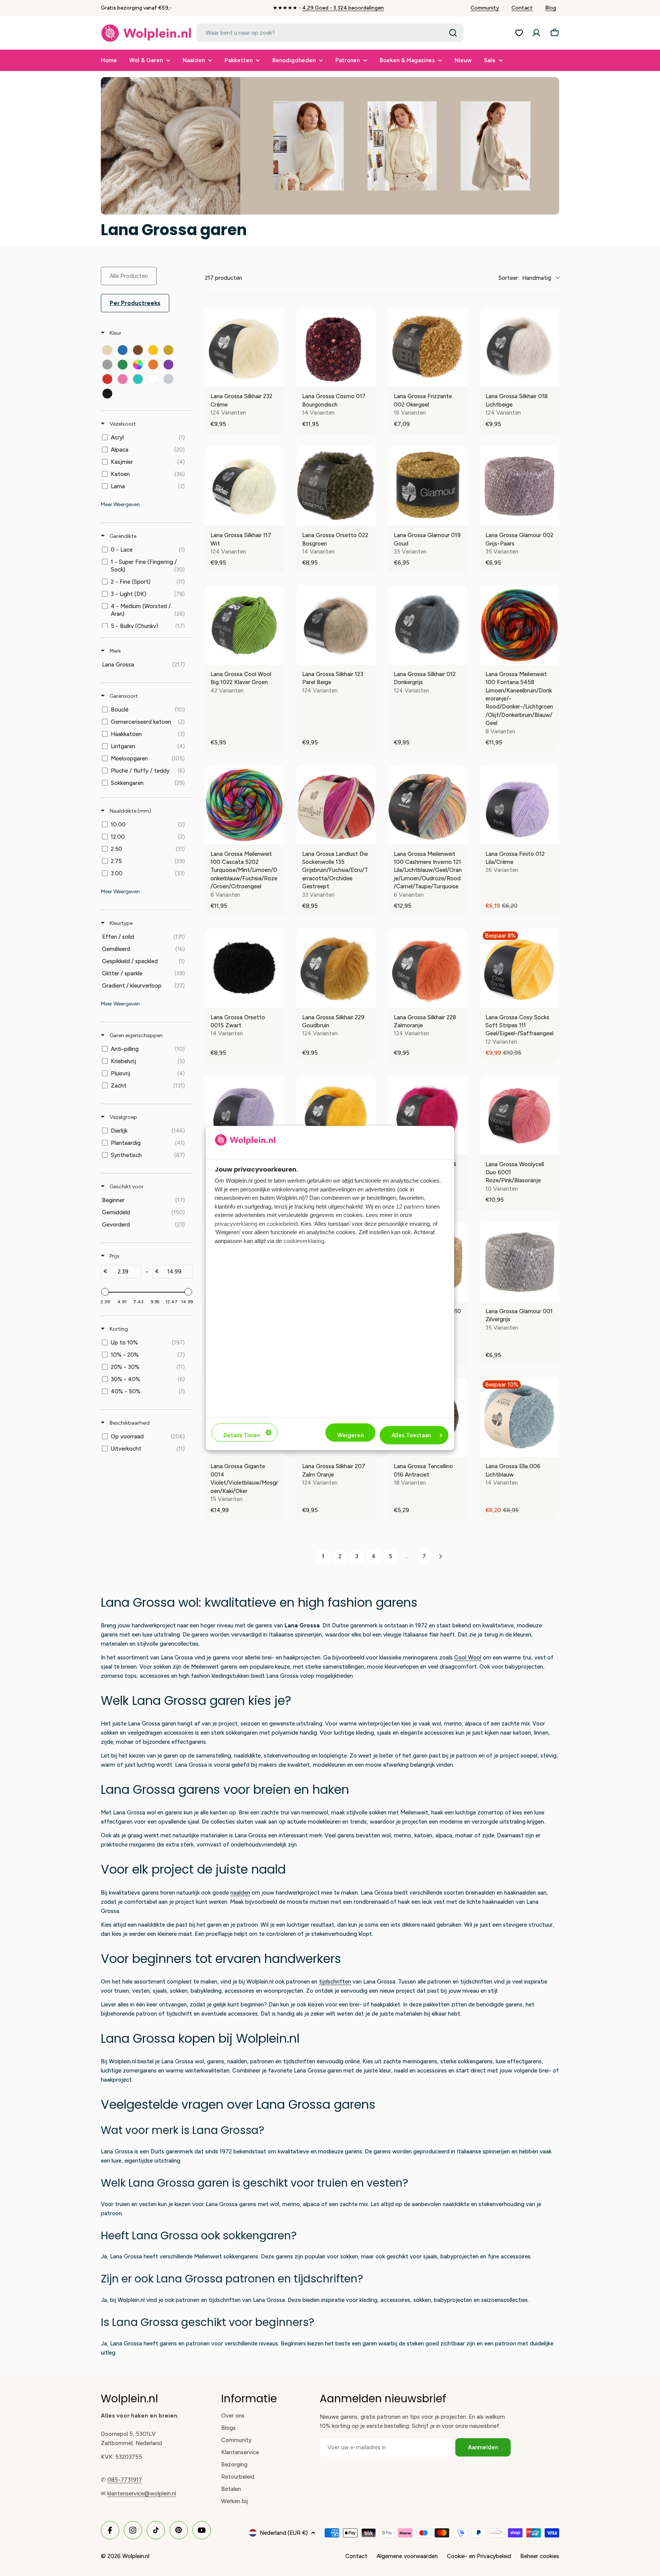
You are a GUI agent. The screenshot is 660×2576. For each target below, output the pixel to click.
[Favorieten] (519, 33)
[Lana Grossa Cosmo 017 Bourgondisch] (336, 347)
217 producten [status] (223, 278)
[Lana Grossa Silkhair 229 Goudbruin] (336, 968)
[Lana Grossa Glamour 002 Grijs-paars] (519, 486)
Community (485, 8)
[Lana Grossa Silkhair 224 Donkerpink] (428, 1115)
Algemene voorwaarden (407, 2556)
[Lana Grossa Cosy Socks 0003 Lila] (244, 1115)
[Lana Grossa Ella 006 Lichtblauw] (519, 1417)
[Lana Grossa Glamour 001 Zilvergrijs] (519, 1262)
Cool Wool (468, 1658)
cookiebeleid (282, 1223)
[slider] (105, 1292)
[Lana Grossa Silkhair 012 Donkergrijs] (428, 625)
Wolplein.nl (136, 2556)
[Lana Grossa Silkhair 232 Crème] (244, 347)
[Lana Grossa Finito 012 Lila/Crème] (519, 805)
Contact (522, 8)
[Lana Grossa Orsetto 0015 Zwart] (244, 968)
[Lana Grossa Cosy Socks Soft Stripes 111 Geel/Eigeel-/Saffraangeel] (519, 968)
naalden (240, 1893)
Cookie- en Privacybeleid (479, 2556)
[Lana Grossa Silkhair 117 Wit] (244, 486)
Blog (551, 8)
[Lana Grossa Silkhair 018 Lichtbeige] (519, 347)
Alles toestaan (411, 1435)
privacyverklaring (236, 1223)
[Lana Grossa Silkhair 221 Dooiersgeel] (336, 1115)
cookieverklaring (304, 1240)
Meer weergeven (120, 504)
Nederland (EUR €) (284, 2533)
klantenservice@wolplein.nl (142, 2494)
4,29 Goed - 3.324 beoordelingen (343, 8)
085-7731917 (125, 2480)
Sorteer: (525, 278)
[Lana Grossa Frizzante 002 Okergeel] (428, 347)
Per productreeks (135, 303)
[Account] (536, 33)
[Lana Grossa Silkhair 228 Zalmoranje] (428, 968)
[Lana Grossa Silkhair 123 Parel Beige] (336, 625)
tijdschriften (335, 1982)
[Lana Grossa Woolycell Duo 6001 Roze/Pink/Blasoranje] (519, 1115)
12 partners (410, 1206)
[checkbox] (107, 350)
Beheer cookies (540, 2556)
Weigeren (350, 1435)
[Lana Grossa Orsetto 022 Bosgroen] (336, 486)
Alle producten (129, 276)
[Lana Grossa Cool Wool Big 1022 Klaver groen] (244, 625)
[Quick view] (277, 379)
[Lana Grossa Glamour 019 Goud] (428, 486)
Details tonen (242, 1435)
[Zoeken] (453, 33)
